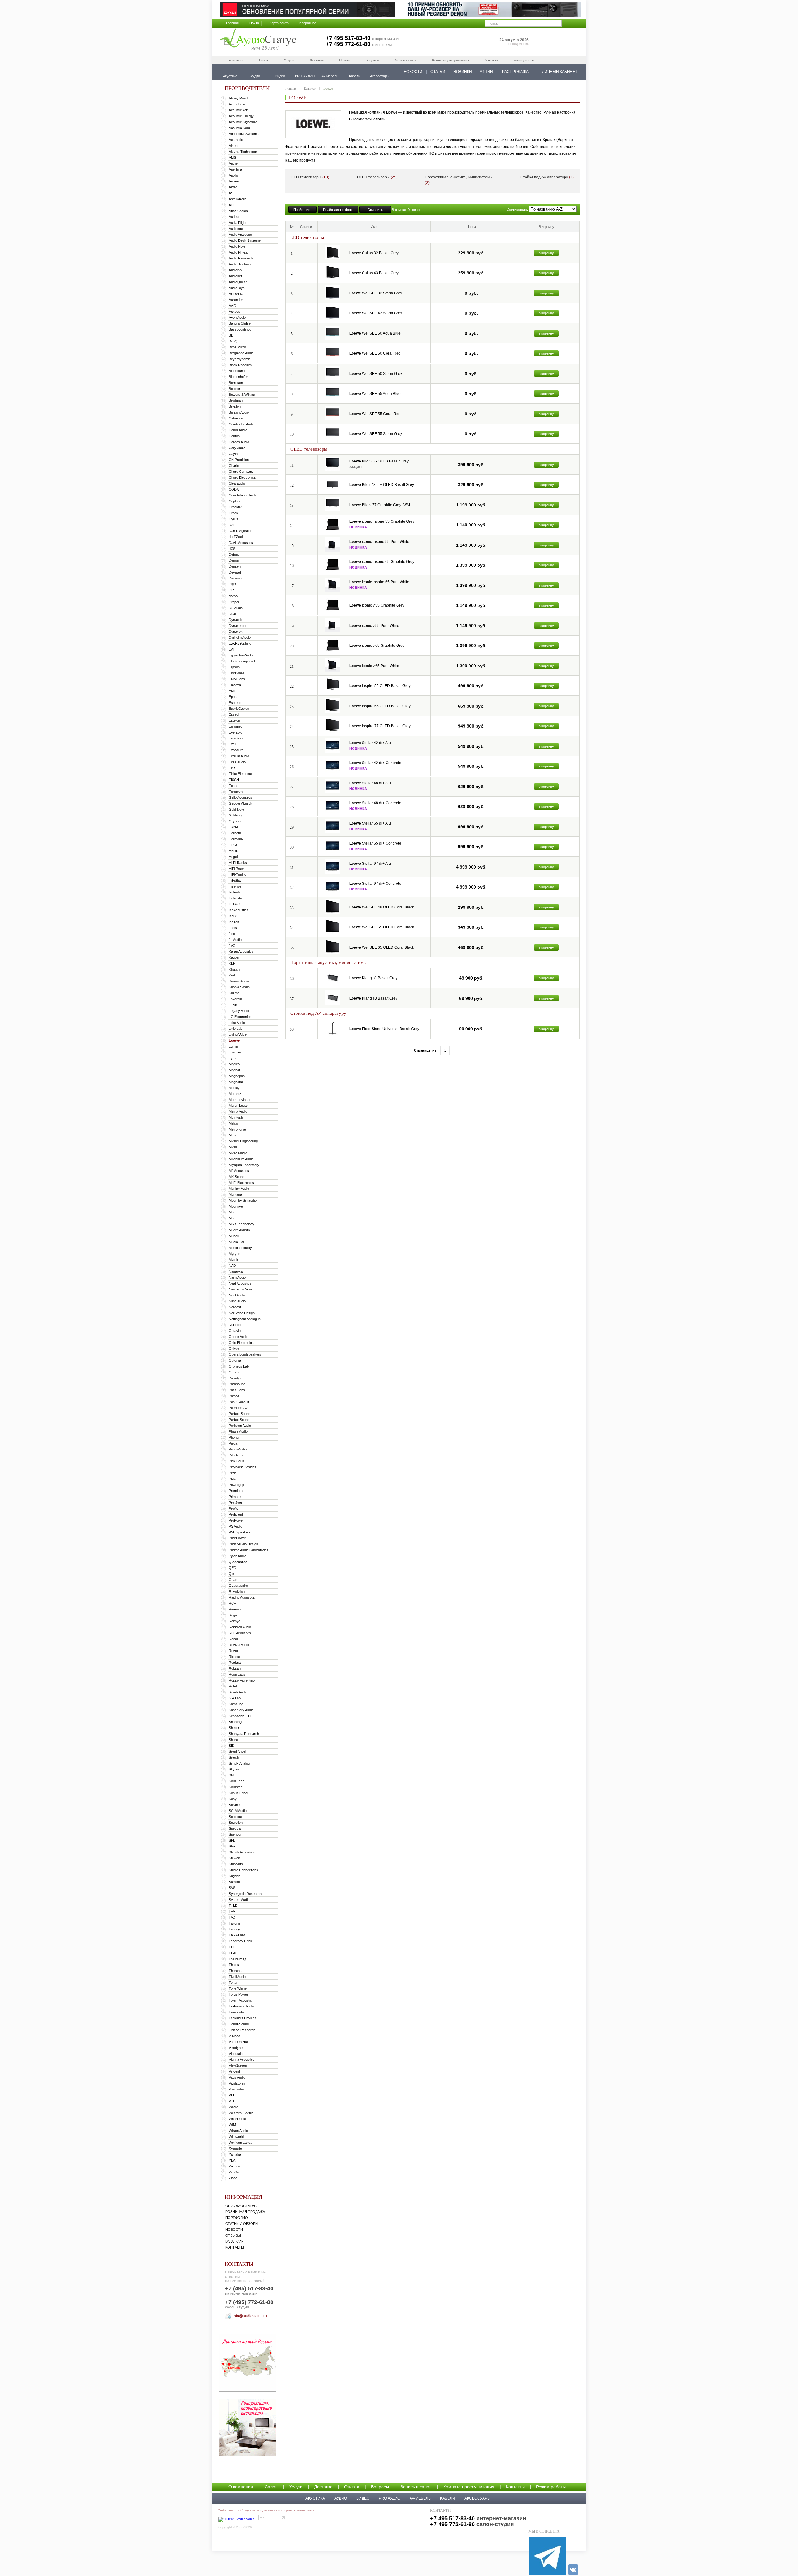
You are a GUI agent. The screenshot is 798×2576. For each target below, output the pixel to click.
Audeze (235, 217)
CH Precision (239, 460)
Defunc (234, 554)
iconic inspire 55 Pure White (379, 542)
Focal (233, 786)
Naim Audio (237, 1277)
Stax (232, 1846)
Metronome (237, 1129)
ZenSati (235, 2172)
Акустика (315, 2498)
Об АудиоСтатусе (242, 2206)
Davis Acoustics (241, 543)
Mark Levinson (240, 1100)
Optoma (235, 1360)
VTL (232, 2101)
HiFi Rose (236, 869)
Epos (233, 697)
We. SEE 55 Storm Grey (376, 434)
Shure (233, 1740)
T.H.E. (233, 1905)
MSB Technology (242, 1224)
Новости (234, 2230)
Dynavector (238, 626)
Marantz (235, 1094)
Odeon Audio (238, 1337)
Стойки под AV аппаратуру (547, 177)
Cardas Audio (239, 442)
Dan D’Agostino (240, 531)
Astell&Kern (238, 199)
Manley (234, 1088)
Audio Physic (239, 252)
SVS (232, 1888)
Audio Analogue (240, 235)
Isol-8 (233, 916)
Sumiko (234, 1882)
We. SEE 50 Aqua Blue (375, 333)
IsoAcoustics (239, 910)
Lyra (232, 1058)
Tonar (233, 1983)
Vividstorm (237, 2083)
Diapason (236, 578)
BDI (232, 335)
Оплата (344, 60)
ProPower (236, 1520)
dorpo (233, 596)
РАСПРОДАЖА (515, 72)
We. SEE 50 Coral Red (375, 353)
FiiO (232, 768)
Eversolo (236, 732)
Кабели (448, 2498)
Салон (264, 60)
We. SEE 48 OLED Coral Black (382, 907)
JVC (232, 946)
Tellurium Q (237, 1959)
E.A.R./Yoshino (240, 643)
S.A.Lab (235, 1698)
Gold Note (236, 809)
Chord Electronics (242, 477)
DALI (233, 525)
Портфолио (237, 2218)
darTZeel (236, 537)
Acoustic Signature (243, 122)
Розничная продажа (245, 2212)
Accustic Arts (239, 110)
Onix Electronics (241, 1343)
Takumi (234, 1923)
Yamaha (235, 2154)
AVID (233, 306)
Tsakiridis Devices (243, 2018)
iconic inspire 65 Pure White (379, 582)
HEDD (234, 851)
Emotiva (235, 685)
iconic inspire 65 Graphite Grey (382, 562)
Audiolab (235, 270)
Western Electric (241, 2113)
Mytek (233, 1260)
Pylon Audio (238, 1556)
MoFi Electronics (241, 1183)
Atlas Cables (238, 211)
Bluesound (237, 371)
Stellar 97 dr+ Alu (370, 864)
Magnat (234, 1070)
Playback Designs (243, 1467)
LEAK (233, 1005)
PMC (233, 1479)
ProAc (233, 1508)
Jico (232, 934)
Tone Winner (238, 1988)
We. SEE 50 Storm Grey (376, 374)
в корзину (546, 253)
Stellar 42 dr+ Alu (370, 743)
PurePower (237, 1538)
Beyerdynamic (240, 359)
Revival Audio (239, 1645)
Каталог (310, 88)
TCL (232, 1947)
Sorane (234, 1805)
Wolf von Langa (240, 2143)
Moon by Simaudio (243, 1200)
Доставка (317, 60)
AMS (232, 157)
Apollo (233, 175)
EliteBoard (236, 673)
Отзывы (233, 2235)
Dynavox (236, 632)
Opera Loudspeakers (245, 1354)
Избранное (308, 23)
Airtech (234, 146)
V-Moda (235, 2036)
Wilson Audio (238, 2131)
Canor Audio (238, 430)
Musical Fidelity (240, 1248)
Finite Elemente (240, 774)
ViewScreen (238, 2065)
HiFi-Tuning (238, 874)
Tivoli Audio (237, 1977)
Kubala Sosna (239, 987)
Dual (232, 614)
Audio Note (237, 246)
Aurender (236, 300)
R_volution (237, 1591)
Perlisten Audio (240, 1426)
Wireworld (236, 2137)
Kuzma (234, 993)
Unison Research (242, 2030)
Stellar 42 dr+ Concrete (375, 763)
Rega (233, 1615)
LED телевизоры (310, 177)
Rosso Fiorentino (242, 1680)
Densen (235, 566)
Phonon (235, 1437)
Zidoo (233, 2178)
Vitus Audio (237, 2077)
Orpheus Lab (239, 1366)
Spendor (235, 1834)
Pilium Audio (238, 1449)
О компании (235, 60)
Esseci (234, 714)
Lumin (233, 1046)
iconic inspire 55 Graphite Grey (382, 521)
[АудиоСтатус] (258, 40)
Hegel (233, 857)
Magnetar (236, 1082)
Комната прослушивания (450, 60)
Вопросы (372, 60)
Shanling (235, 1722)
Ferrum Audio (239, 756)
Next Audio (237, 1295)
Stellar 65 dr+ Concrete (375, 843)
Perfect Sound (240, 1414)
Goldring (235, 815)
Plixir (232, 1473)
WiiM (232, 2125)
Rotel (233, 1686)
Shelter (234, 1728)
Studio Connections (243, 1870)
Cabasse (236, 418)
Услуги (289, 60)
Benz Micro (237, 347)
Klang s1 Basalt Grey (373, 978)
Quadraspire (238, 1586)
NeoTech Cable (240, 1289)
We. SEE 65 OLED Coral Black (382, 947)
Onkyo (234, 1349)
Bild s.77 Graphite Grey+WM (380, 505)
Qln (231, 1574)
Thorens (235, 1971)
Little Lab (236, 1029)
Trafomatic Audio (241, 2006)
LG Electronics (240, 1017)
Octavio (235, 1331)
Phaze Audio (238, 1431)
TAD (232, 1917)
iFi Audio (235, 892)
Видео (363, 2498)
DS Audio (236, 608)
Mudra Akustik (240, 1230)
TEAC (233, 1953)
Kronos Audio (239, 981)
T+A (232, 1911)
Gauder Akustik (240, 803)
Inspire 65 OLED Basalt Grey (380, 706)
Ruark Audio (238, 1692)
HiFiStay (235, 880)
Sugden (235, 1876)
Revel (233, 1639)
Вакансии (235, 2241)
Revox (234, 1651)
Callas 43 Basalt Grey (374, 273)
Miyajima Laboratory (244, 1165)
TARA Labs (237, 1935)
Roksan (235, 1668)
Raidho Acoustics (242, 1597)
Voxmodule (237, 2089)
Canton (234, 436)
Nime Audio (237, 1301)
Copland (235, 501)
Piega (233, 1443)
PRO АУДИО (389, 2498)
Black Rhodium (240, 365)
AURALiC (236, 294)
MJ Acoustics (239, 1171)
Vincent (234, 2071)
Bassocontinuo (240, 329)
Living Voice (238, 1034)
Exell (232, 744)
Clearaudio (237, 483)
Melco (233, 1123)
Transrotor (237, 2012)
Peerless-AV (238, 1408)
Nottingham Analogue (245, 1319)
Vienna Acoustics (242, 2060)
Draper (234, 602)
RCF (232, 1603)
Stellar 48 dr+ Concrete (375, 803)
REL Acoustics (240, 1633)
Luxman (235, 1052)
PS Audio (236, 1526)
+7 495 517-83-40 (348, 38)
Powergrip (236, 1485)
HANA (233, 827)
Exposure (236, 750)
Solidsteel (236, 1787)
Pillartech (236, 1455)
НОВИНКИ (463, 72)
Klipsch (234, 969)
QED (233, 1568)
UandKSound (239, 2024)
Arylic (233, 187)
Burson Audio (239, 412)
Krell (232, 975)
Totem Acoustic (240, 2000)
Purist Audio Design (243, 1544)
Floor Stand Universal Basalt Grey (384, 1029)
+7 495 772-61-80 (348, 44)
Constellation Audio (243, 495)
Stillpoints (236, 1864)
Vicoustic (236, 2054)
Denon (234, 560)
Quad (233, 1580)
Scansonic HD (240, 1716)
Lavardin (235, 999)
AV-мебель (420, 2498)
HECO (234, 845)
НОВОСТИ (413, 72)
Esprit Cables (239, 709)
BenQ (233, 341)
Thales (234, 1965)
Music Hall (237, 1242)
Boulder (235, 389)
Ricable (234, 1657)
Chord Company (241, 472)
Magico (234, 1064)
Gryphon (236, 821)
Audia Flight (238, 223)
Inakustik (236, 898)
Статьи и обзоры (242, 2224)
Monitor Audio (239, 1189)
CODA (234, 489)
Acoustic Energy (241, 116)
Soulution (236, 1823)
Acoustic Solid (239, 128)
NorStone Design (242, 1313)
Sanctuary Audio (241, 1710)
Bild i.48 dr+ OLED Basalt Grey (382, 485)
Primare (235, 1497)
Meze (233, 1135)
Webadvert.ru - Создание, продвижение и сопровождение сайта (266, 2510)
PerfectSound (239, 1420)
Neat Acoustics (240, 1283)
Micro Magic (238, 1153)
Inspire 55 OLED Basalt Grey (380, 686)
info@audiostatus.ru (250, 2316)
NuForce (236, 1325)
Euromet (235, 726)
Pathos (234, 1396)
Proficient (236, 1514)
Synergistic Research (245, 1894)
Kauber (234, 957)
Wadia (233, 2107)
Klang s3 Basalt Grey (373, 998)
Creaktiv (235, 507)
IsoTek (234, 922)
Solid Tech (237, 1781)
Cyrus (233, 519)
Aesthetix (236, 140)
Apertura (235, 169)
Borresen (236, 383)
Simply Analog (239, 1763)
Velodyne (236, 2048)
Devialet (235, 572)
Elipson (234, 667)
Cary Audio (237, 448)
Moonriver (236, 1206)
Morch (234, 1212)
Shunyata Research (244, 1734)
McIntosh (236, 1117)
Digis (233, 584)
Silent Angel (237, 1751)
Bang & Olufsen (241, 323)
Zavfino (234, 2166)
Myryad (235, 1254)
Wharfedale (237, 2119)
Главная (232, 23)
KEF (232, 963)
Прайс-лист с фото (338, 210)
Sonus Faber (239, 1793)
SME (232, 1775)
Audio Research (241, 258)
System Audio (239, 1900)
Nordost (235, 1307)
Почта (254, 23)
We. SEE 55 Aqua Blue (375, 394)
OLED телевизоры (377, 177)
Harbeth (235, 833)
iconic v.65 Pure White (374, 666)
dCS (232, 549)
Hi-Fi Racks (238, 863)
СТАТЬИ (438, 72)
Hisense (235, 886)
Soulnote (235, 1817)
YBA (232, 2160)
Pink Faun (236, 1461)
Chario (234, 466)
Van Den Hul (238, 2042)
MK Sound (237, 1177)
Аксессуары (478, 2498)
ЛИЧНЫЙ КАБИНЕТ (560, 72)
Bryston (235, 406)
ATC (232, 205)
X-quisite (235, 2148)
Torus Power (238, 1994)
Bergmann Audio (241, 353)
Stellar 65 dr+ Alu (370, 823)
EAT (232, 649)
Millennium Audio (241, 1159)
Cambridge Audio (242, 424)
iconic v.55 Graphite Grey (377, 605)
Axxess (235, 312)
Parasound (237, 1384)
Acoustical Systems (244, 134)
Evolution (236, 738)
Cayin (233, 454)
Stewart (235, 1858)
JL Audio (235, 940)
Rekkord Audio (240, 1627)
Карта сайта (279, 23)
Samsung (236, 1704)
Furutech (236, 792)
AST (232, 193)
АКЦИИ (486, 72)
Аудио (341, 2498)
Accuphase (237, 104)
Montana (235, 1194)
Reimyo (235, 1621)
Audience (236, 229)
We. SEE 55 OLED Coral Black (382, 927)
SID (232, 1746)
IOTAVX (235, 904)
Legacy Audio (239, 1011)
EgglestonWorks (241, 655)
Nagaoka (236, 1271)
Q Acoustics (238, 1562)
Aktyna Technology (243, 152)
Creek (233, 513)
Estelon (234, 720)
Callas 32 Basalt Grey (374, 253)
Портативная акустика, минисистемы (459, 180)
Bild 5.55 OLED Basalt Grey (379, 461)
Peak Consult (239, 1402)
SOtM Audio (238, 1811)
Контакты (491, 60)
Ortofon (235, 1372)
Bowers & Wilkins (242, 395)
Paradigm (236, 1378)
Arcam (234, 181)
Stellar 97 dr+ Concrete (375, 884)
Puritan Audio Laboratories (249, 1550)
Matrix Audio (238, 1111)
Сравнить (375, 210)
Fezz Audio (237, 762)
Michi (233, 1147)
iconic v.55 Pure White (374, 626)
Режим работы (523, 60)
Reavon (235, 1609)
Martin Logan (239, 1106)
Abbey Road (238, 98)
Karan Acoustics (241, 951)
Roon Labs (237, 1674)
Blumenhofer (238, 377)
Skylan (234, 1769)
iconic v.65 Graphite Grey (377, 646)
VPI (231, 2095)
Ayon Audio (237, 317)
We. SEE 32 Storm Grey (376, 293)
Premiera (236, 1491)
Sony (233, 1799)
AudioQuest (238, 282)
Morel (233, 1218)
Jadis (233, 928)
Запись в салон (405, 60)
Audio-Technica (240, 264)
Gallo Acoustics (240, 797)
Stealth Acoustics (242, 1852)
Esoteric (235, 703)
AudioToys (237, 288)
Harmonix (236, 839)
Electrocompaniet (242, 661)
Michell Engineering (243, 1141)
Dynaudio (236, 620)
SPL (232, 1840)
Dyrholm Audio (240, 637)
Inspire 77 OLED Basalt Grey (380, 726)
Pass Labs (237, 1390)
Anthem (235, 163)
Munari (234, 1236)
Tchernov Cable (241, 1941)
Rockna (235, 1663)
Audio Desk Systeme (245, 240)
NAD (232, 1266)
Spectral (235, 1828)
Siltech (234, 1757)
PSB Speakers (240, 1532)
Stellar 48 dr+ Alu (370, 783)
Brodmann (237, 400)
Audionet (235, 276)
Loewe (234, 1040)
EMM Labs (237, 679)
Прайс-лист (303, 210)
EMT (232, 691)
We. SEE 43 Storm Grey (376, 313)
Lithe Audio (237, 1023)
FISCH (234, 780)
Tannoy (234, 1929)
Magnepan (237, 1076)
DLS (232, 590)
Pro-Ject (235, 1503)
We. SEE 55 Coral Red (375, 414)
